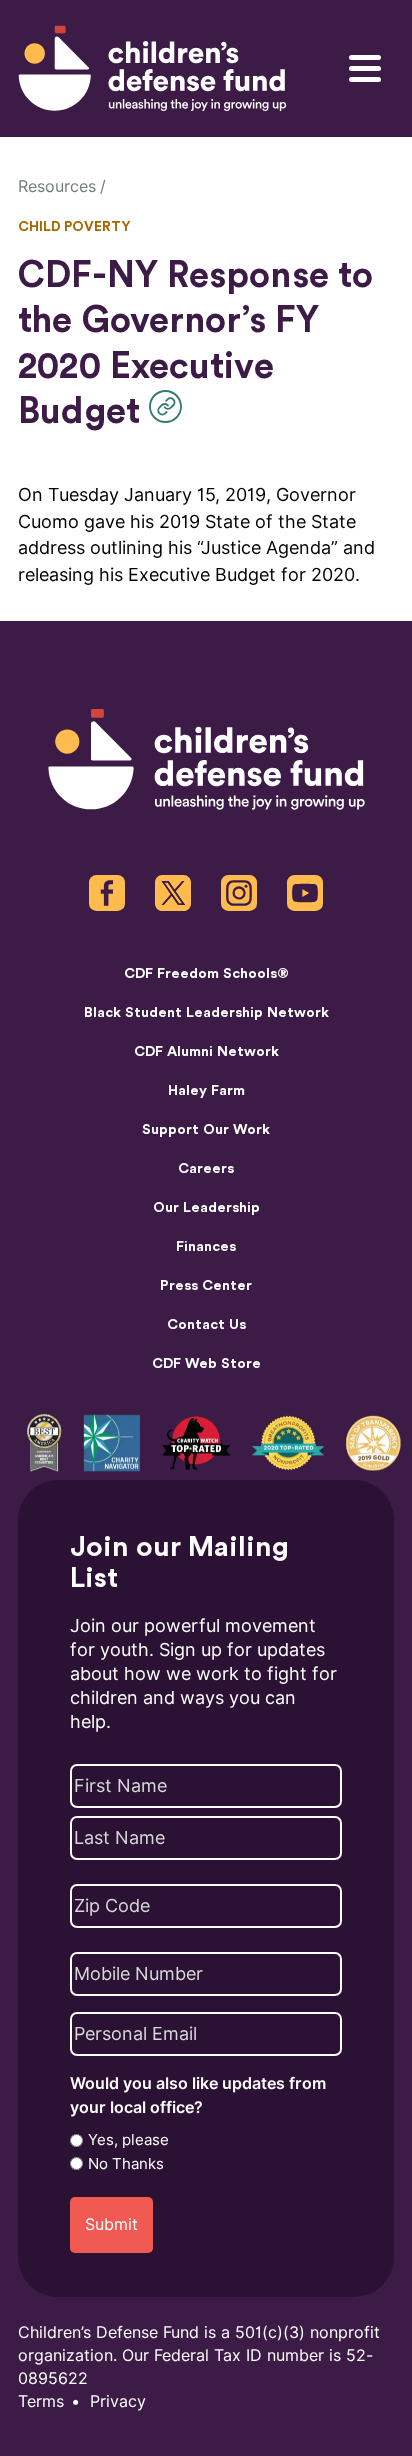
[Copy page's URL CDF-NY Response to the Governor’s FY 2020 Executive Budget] (170, 406)
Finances (206, 1247)
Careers (206, 1169)
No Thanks (126, 2164)
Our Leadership (206, 1208)
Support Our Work (206, 1130)
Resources (57, 186)
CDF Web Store (206, 1364)
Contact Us (206, 1325)
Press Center (206, 1286)
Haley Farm (206, 1091)
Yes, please (128, 2140)
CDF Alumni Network (206, 1052)
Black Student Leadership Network (206, 1013)
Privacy (118, 2401)
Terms (41, 2401)
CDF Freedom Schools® (206, 974)
